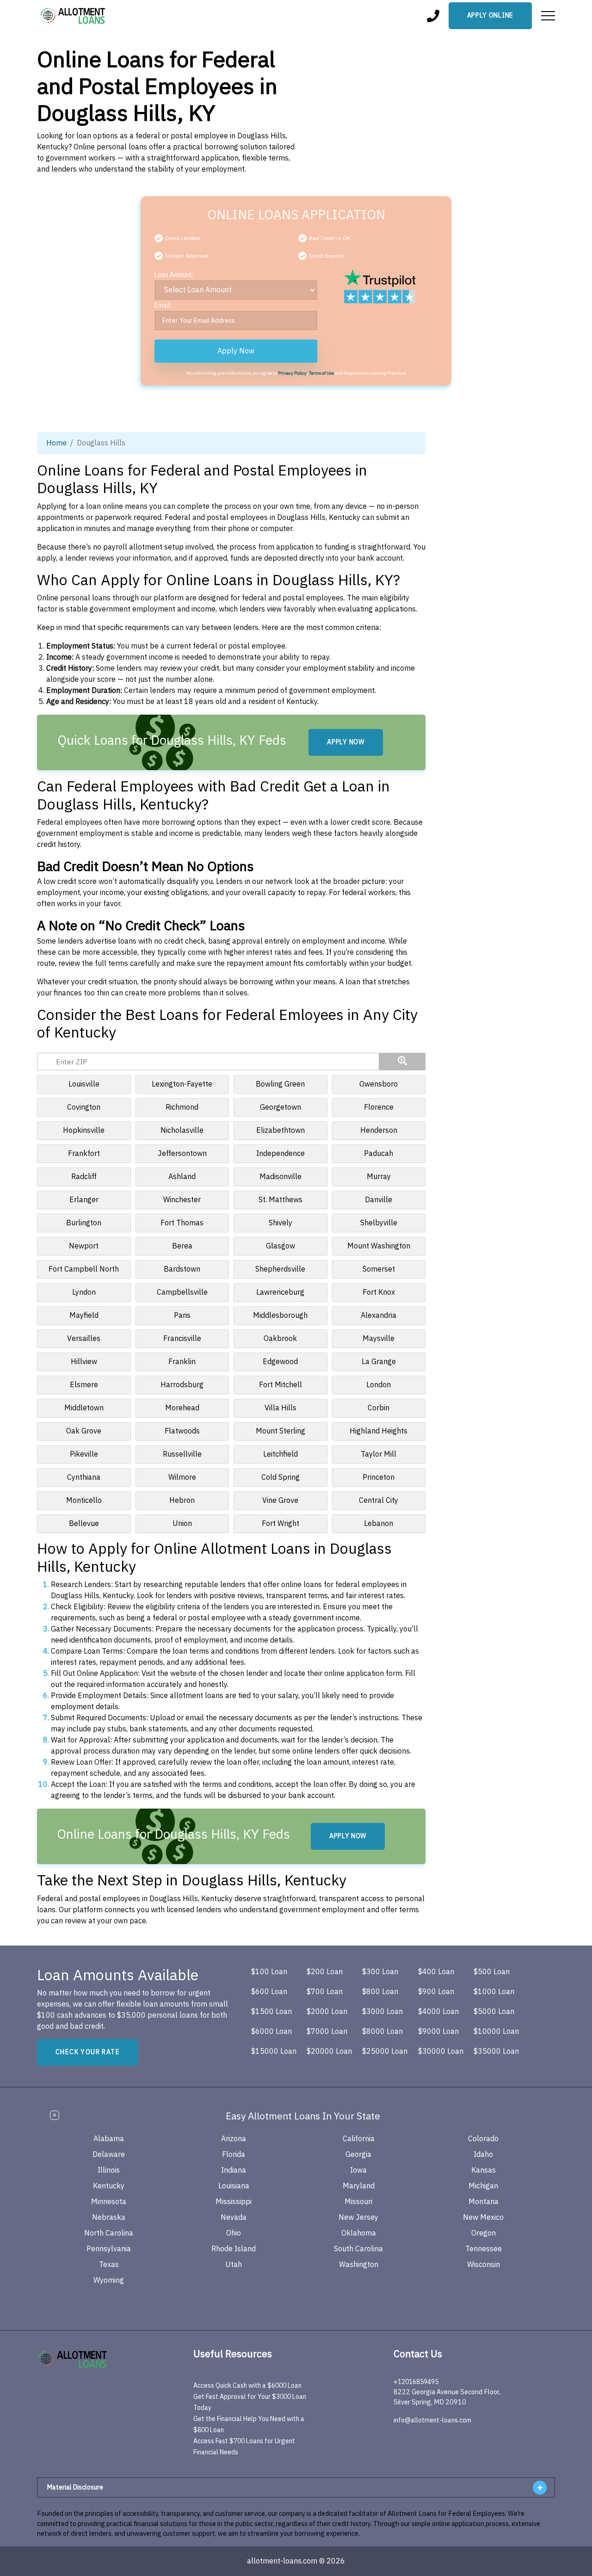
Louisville (84, 1084)
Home (56, 443)
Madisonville (281, 1177)
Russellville (182, 1454)
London (379, 1385)
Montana (484, 2202)
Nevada (234, 2218)
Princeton (379, 1477)
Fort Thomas (182, 1223)
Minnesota (109, 2202)
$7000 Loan (327, 2032)
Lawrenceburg (280, 1292)
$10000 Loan (496, 2032)
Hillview (84, 1362)
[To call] (433, 16)
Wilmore (182, 1477)
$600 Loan (269, 1992)
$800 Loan (380, 1992)
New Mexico (483, 2218)
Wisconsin (484, 2265)
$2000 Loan (327, 2012)
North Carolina (109, 2233)
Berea (182, 1246)
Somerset (379, 1269)
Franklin (182, 1362)
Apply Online (490, 15)
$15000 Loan (274, 2051)
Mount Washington (379, 1246)
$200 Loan (325, 1972)
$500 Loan (492, 1972)
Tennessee (484, 2249)
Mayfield (84, 1316)
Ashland (182, 1177)
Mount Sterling (281, 1431)
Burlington (84, 1223)
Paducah (379, 1154)
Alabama (109, 2139)
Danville (379, 1200)
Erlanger (84, 1200)
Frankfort (84, 1154)
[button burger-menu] (548, 16)
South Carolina (358, 2249)
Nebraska (109, 2218)
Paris (182, 1316)
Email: (163, 306)
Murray (379, 1177)
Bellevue (84, 1524)
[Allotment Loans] (74, 16)
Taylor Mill (379, 1454)
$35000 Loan (496, 2051)
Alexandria (379, 1316)
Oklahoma (359, 2233)
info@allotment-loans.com (432, 2420)
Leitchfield (281, 1454)
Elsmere (84, 1385)
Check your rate (88, 2052)
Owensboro (379, 1084)
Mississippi (234, 2202)
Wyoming (109, 2280)
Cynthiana (84, 1477)
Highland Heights (379, 1431)
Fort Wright (281, 1524)
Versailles (84, 1339)
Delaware (109, 2155)
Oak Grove (84, 1431)
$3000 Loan (382, 2012)
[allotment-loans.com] (89, 2359)
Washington (359, 2265)
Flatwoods (182, 1431)
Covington (84, 1107)
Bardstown (182, 1269)
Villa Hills (281, 1408)
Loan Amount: (174, 275)
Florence (379, 1107)
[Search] (402, 1062)
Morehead (182, 1408)
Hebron (182, 1501)
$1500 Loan (271, 2012)
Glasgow (281, 1246)
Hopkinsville (84, 1130)
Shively (281, 1223)
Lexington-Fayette (182, 1084)
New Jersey (358, 2218)
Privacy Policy (292, 373)
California (359, 2139)
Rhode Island (234, 2249)
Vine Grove (280, 1501)
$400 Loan (436, 1972)
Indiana (234, 2170)
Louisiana (234, 2186)
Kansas (484, 2170)
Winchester (182, 1200)
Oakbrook (280, 1339)
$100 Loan (269, 1972)
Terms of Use (321, 373)
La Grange (379, 1362)
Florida (234, 2155)
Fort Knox (379, 1292)
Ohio (234, 2233)
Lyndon (84, 1292)
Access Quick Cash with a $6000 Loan (247, 2386)
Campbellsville (182, 1292)
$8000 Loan (382, 2032)
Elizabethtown (281, 1130)
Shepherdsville (280, 1269)
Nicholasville (182, 1130)
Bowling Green (280, 1084)
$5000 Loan (494, 2012)
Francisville (182, 1339)
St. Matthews (281, 1200)
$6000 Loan (271, 2032)
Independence (281, 1154)
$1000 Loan (494, 1992)
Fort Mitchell (281, 1385)
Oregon (484, 2233)
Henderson (379, 1130)
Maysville (379, 1339)
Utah (234, 2265)
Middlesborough (280, 1316)
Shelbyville (379, 1223)
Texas (109, 2265)
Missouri (358, 2202)
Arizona (234, 2139)
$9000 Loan (438, 2032)
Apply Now (236, 351)
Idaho (483, 2155)
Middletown (84, 1408)
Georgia (358, 2155)
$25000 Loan (385, 2051)
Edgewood (280, 1362)
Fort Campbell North (84, 1269)
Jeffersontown (182, 1154)
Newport (84, 1246)
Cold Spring (281, 1477)
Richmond (182, 1107)
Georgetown (281, 1107)
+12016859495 (416, 2382)
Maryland (359, 2186)
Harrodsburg (182, 1385)
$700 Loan (325, 1992)
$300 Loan (380, 1972)
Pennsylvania (109, 2249)
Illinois (109, 2170)
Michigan (483, 2186)
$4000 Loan (438, 2012)
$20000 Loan (329, 2051)
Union (182, 1524)
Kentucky (109, 2186)
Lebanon (379, 1524)
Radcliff (84, 1177)
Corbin (379, 1408)
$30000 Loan (441, 2051)
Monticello (84, 1501)
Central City (379, 1501)
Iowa (358, 2170)
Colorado (483, 2139)
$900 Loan (436, 1992)
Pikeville (84, 1454)
